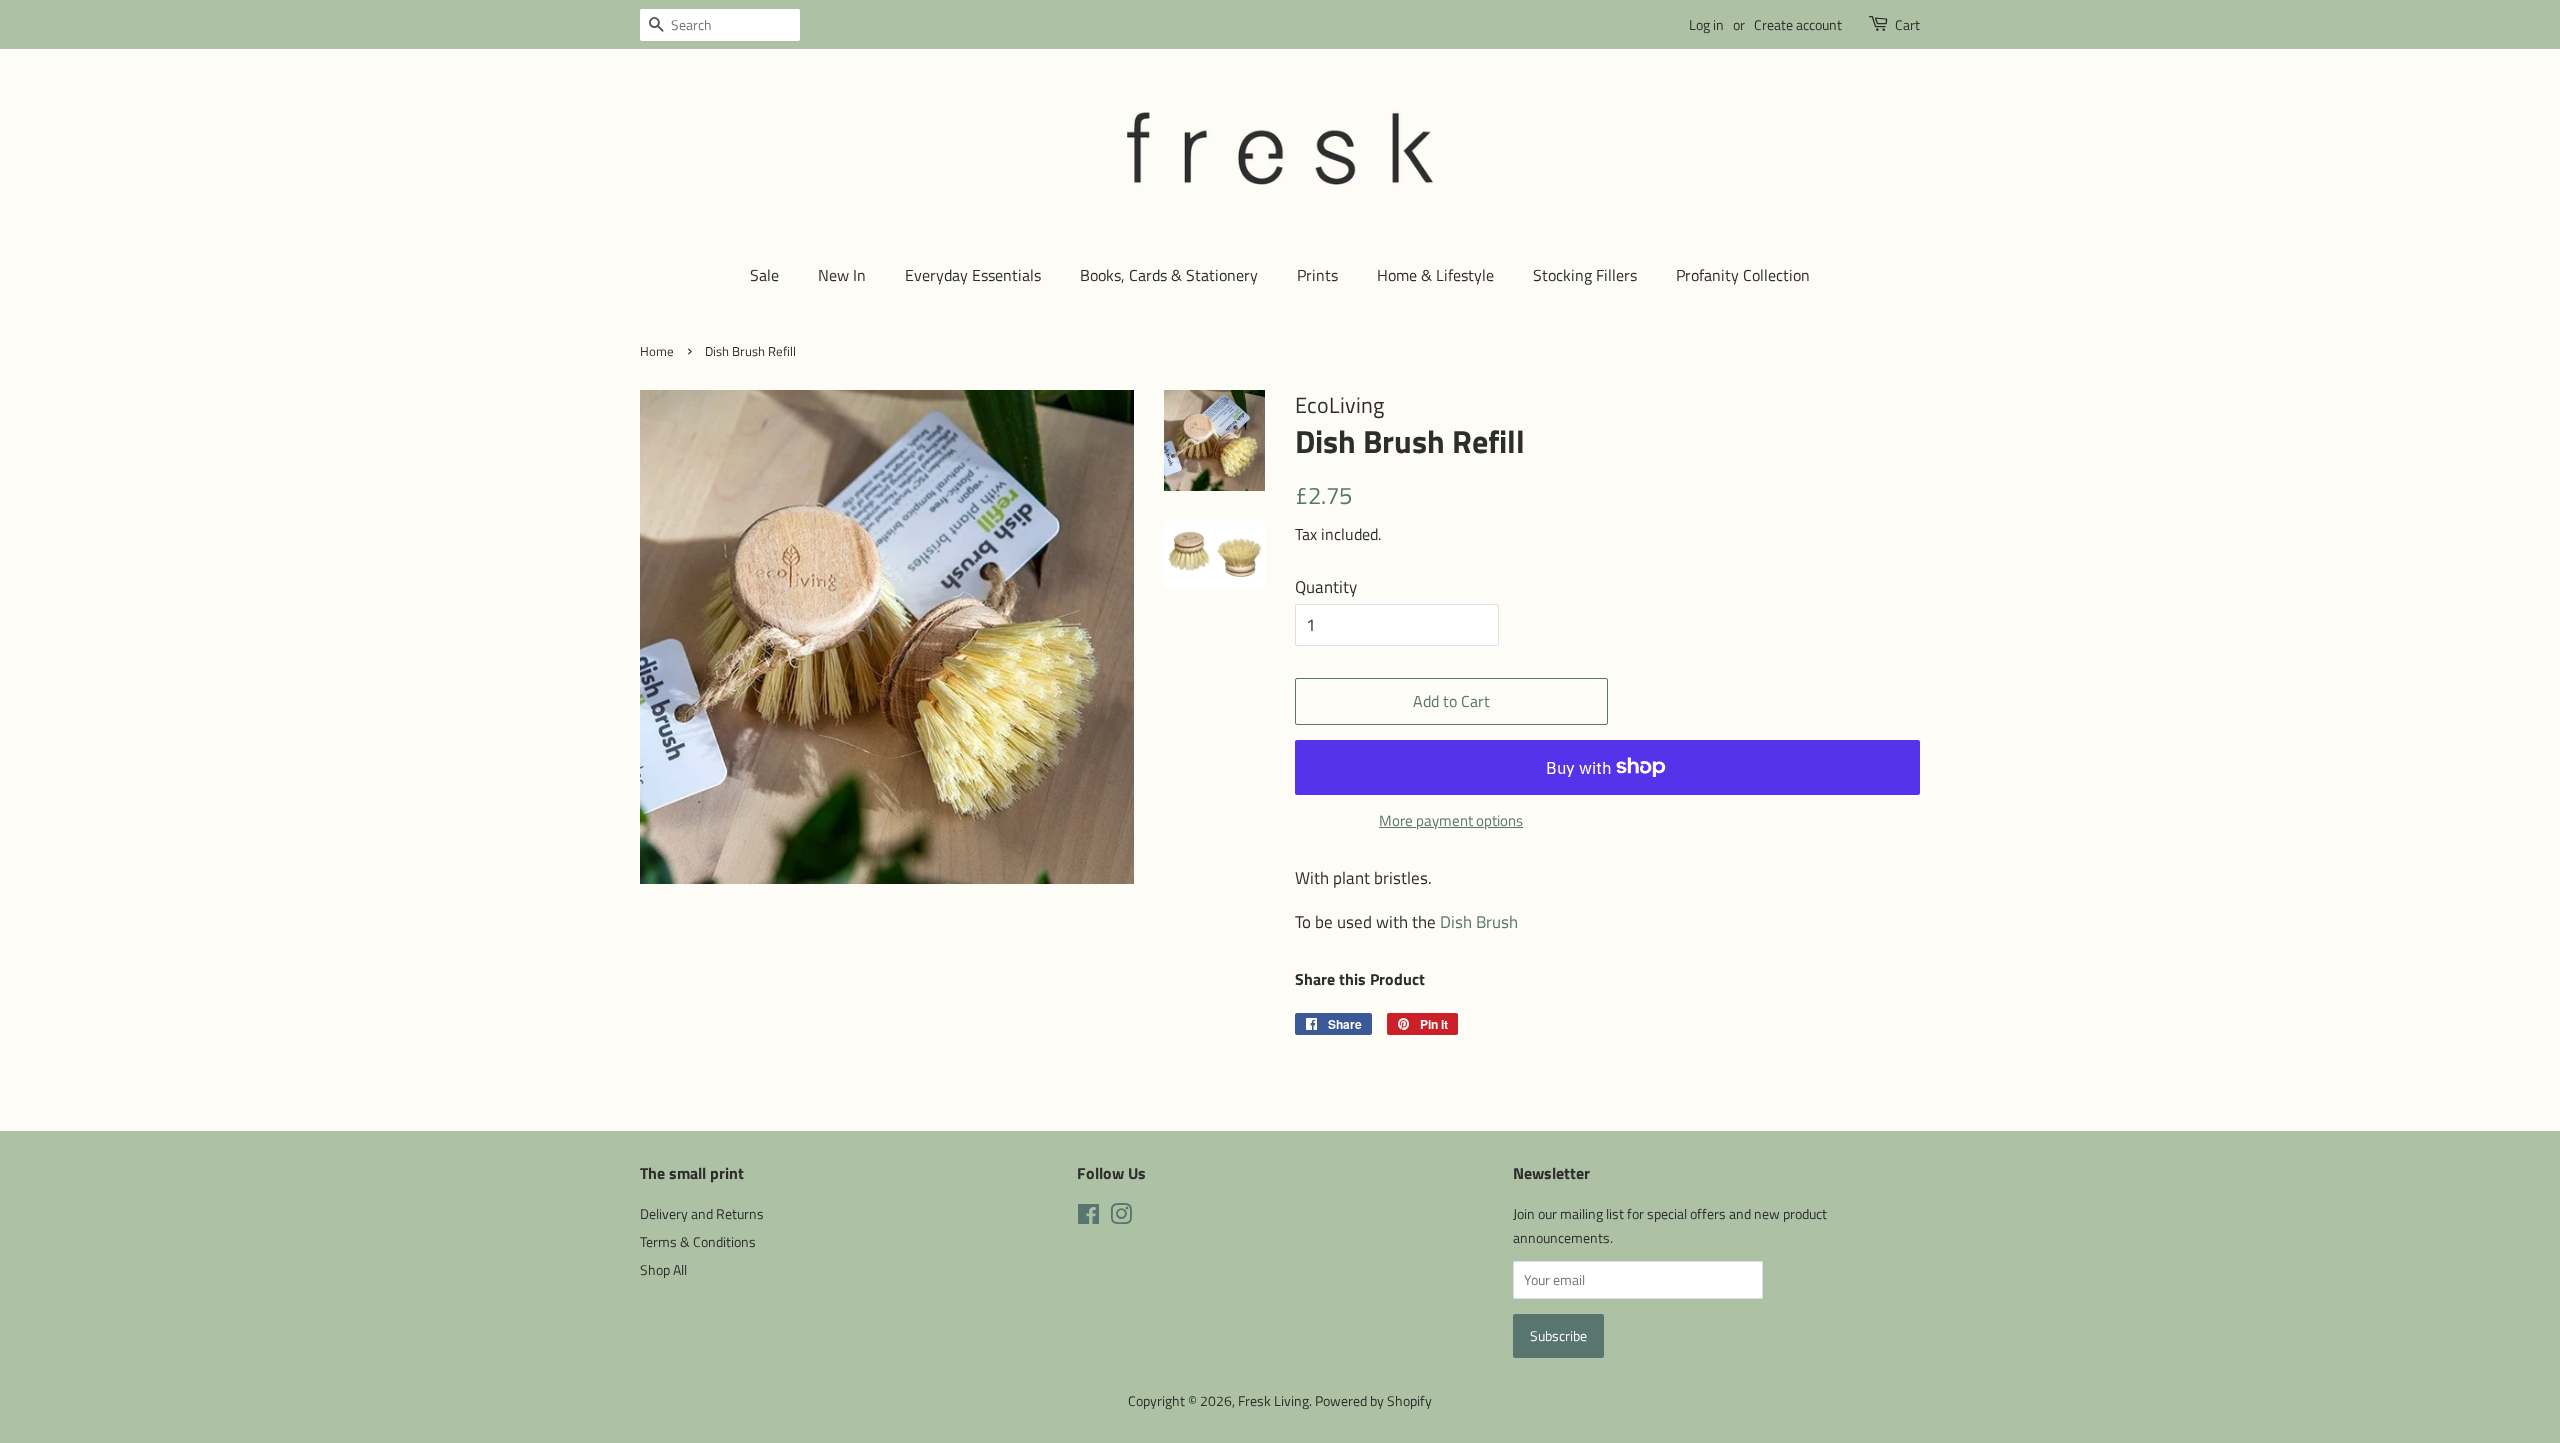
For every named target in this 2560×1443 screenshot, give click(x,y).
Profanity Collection (1743, 275)
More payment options (1451, 820)
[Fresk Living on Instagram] (1121, 1218)
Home (657, 351)
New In (842, 275)
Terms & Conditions (698, 1242)
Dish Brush (1479, 922)
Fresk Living (1273, 1401)
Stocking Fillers (1585, 275)
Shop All (663, 1270)
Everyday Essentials (973, 275)
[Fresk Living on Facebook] (1088, 1218)
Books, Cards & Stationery (1169, 275)
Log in (1706, 24)
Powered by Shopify (1373, 1401)
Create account (1798, 24)
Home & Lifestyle (1435, 275)
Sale (764, 275)
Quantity (1326, 587)
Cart (1907, 24)
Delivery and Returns (702, 1214)
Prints (1317, 275)
